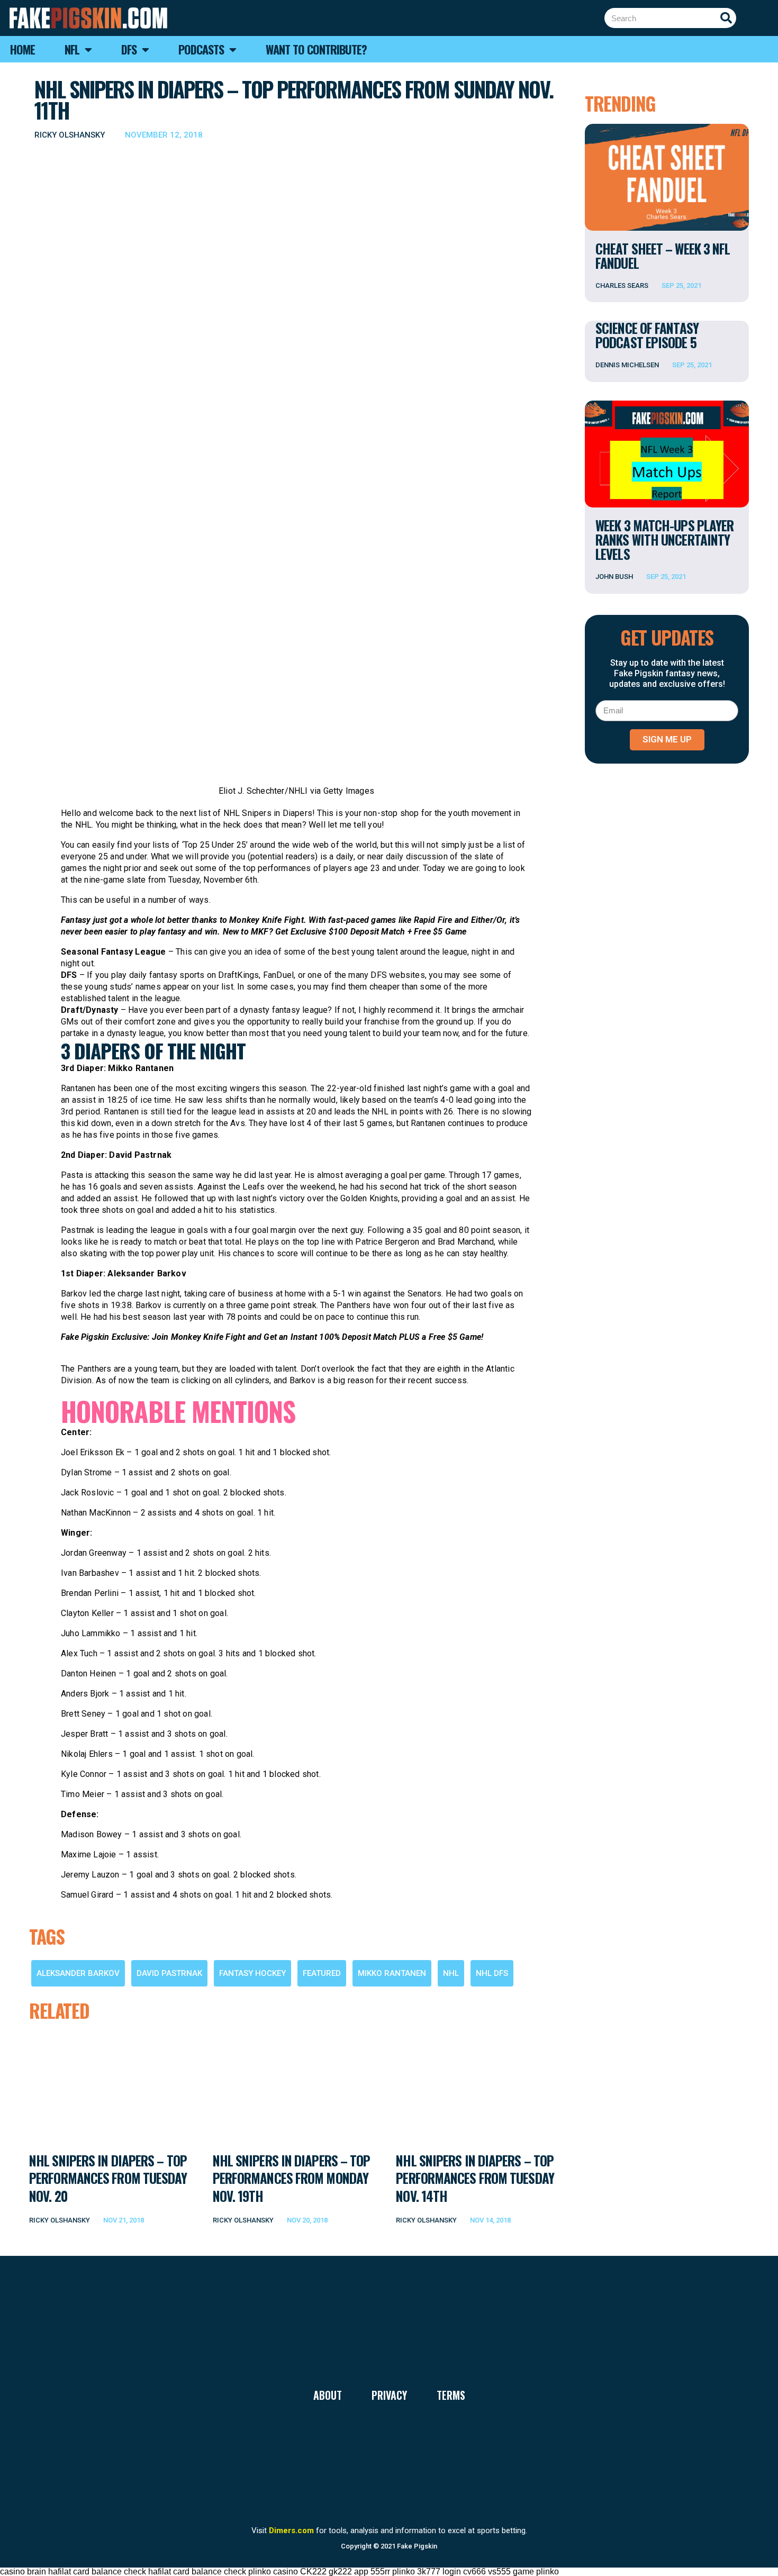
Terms (451, 2395)
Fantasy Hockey (252, 1973)
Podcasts (201, 49)
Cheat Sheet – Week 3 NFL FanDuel (663, 256)
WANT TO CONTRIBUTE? (316, 49)
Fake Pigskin (417, 2546)
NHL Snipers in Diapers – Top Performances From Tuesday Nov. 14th (475, 2178)
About (328, 2395)
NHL (451, 1973)
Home (22, 49)
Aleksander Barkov (78, 1973)
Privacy (389, 2395)
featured (322, 1973)
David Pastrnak (169, 1973)
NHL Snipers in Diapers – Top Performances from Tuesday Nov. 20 (108, 2178)
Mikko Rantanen (392, 1973)
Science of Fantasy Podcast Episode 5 (647, 335)
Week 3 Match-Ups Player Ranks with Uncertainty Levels (664, 539)
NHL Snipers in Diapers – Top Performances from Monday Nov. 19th (292, 2178)
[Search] (726, 18)
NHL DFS (492, 1973)
